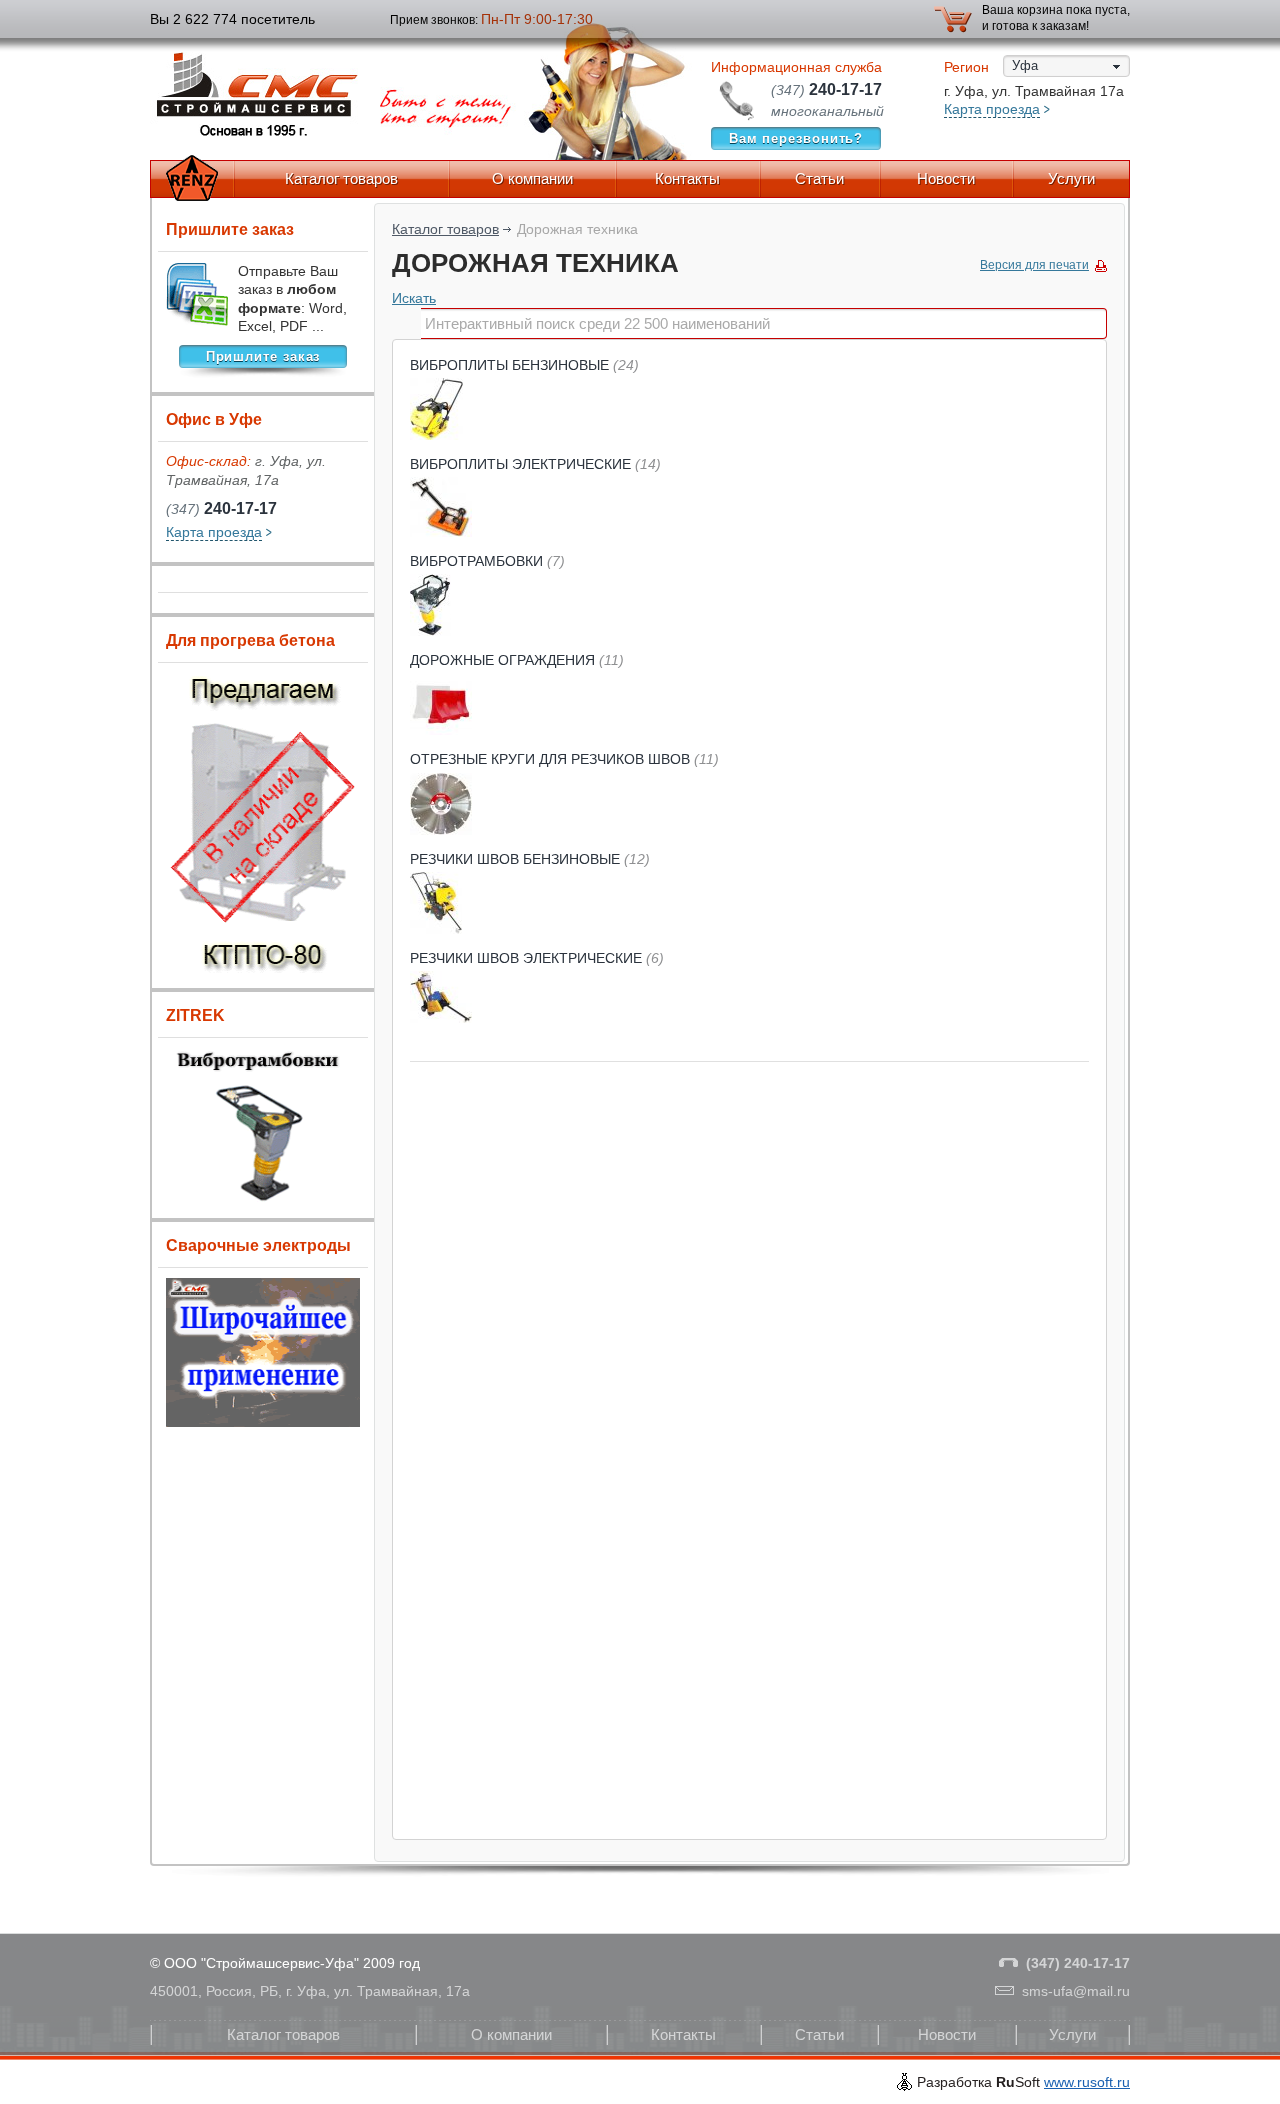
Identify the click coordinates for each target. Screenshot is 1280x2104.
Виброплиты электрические (535, 464)
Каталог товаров (341, 178)
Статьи (819, 178)
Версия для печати (1034, 265)
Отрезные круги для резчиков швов (564, 759)
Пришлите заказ (263, 356)
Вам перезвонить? (796, 138)
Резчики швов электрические (537, 958)
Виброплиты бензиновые (524, 365)
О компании (532, 178)
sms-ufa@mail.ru (1076, 1991)
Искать (414, 298)
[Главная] (192, 179)
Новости (946, 178)
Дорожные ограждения (517, 660)
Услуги (1071, 178)
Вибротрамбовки (487, 561)
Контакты (687, 178)
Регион (966, 67)
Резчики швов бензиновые (530, 859)
